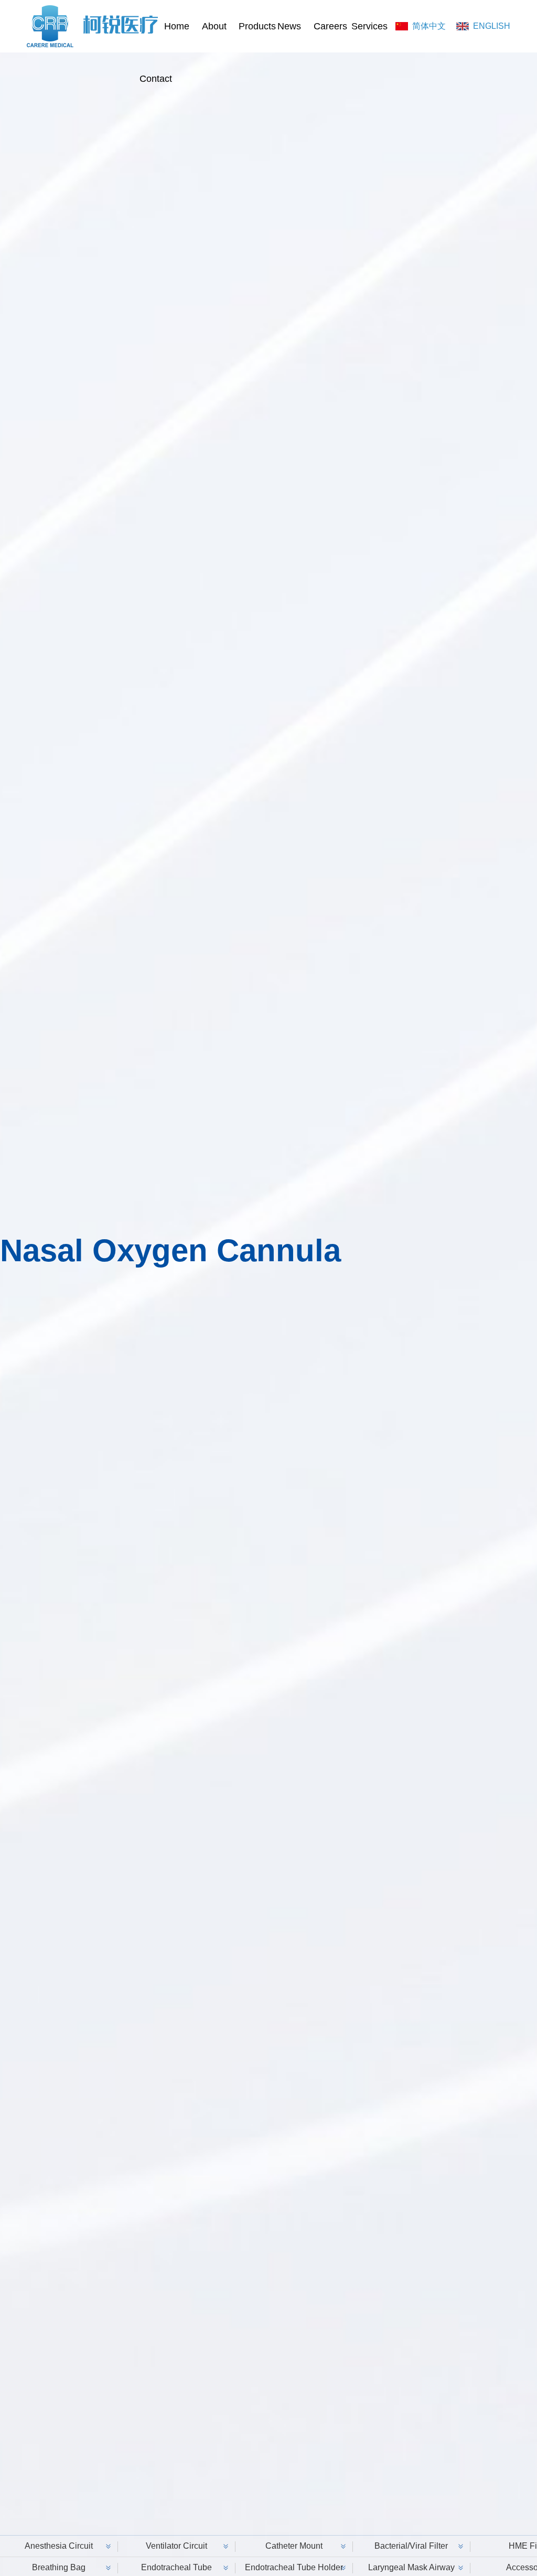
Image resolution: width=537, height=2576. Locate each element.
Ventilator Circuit (176, 2546)
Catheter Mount (294, 2546)
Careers (327, 26)
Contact (153, 79)
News (289, 26)
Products (252, 26)
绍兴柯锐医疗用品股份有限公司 (92, 26)
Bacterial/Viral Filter (411, 2546)
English (492, 26)
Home (177, 26)
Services (365, 26)
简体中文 (429, 26)
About (214, 26)
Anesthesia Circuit (59, 2546)
